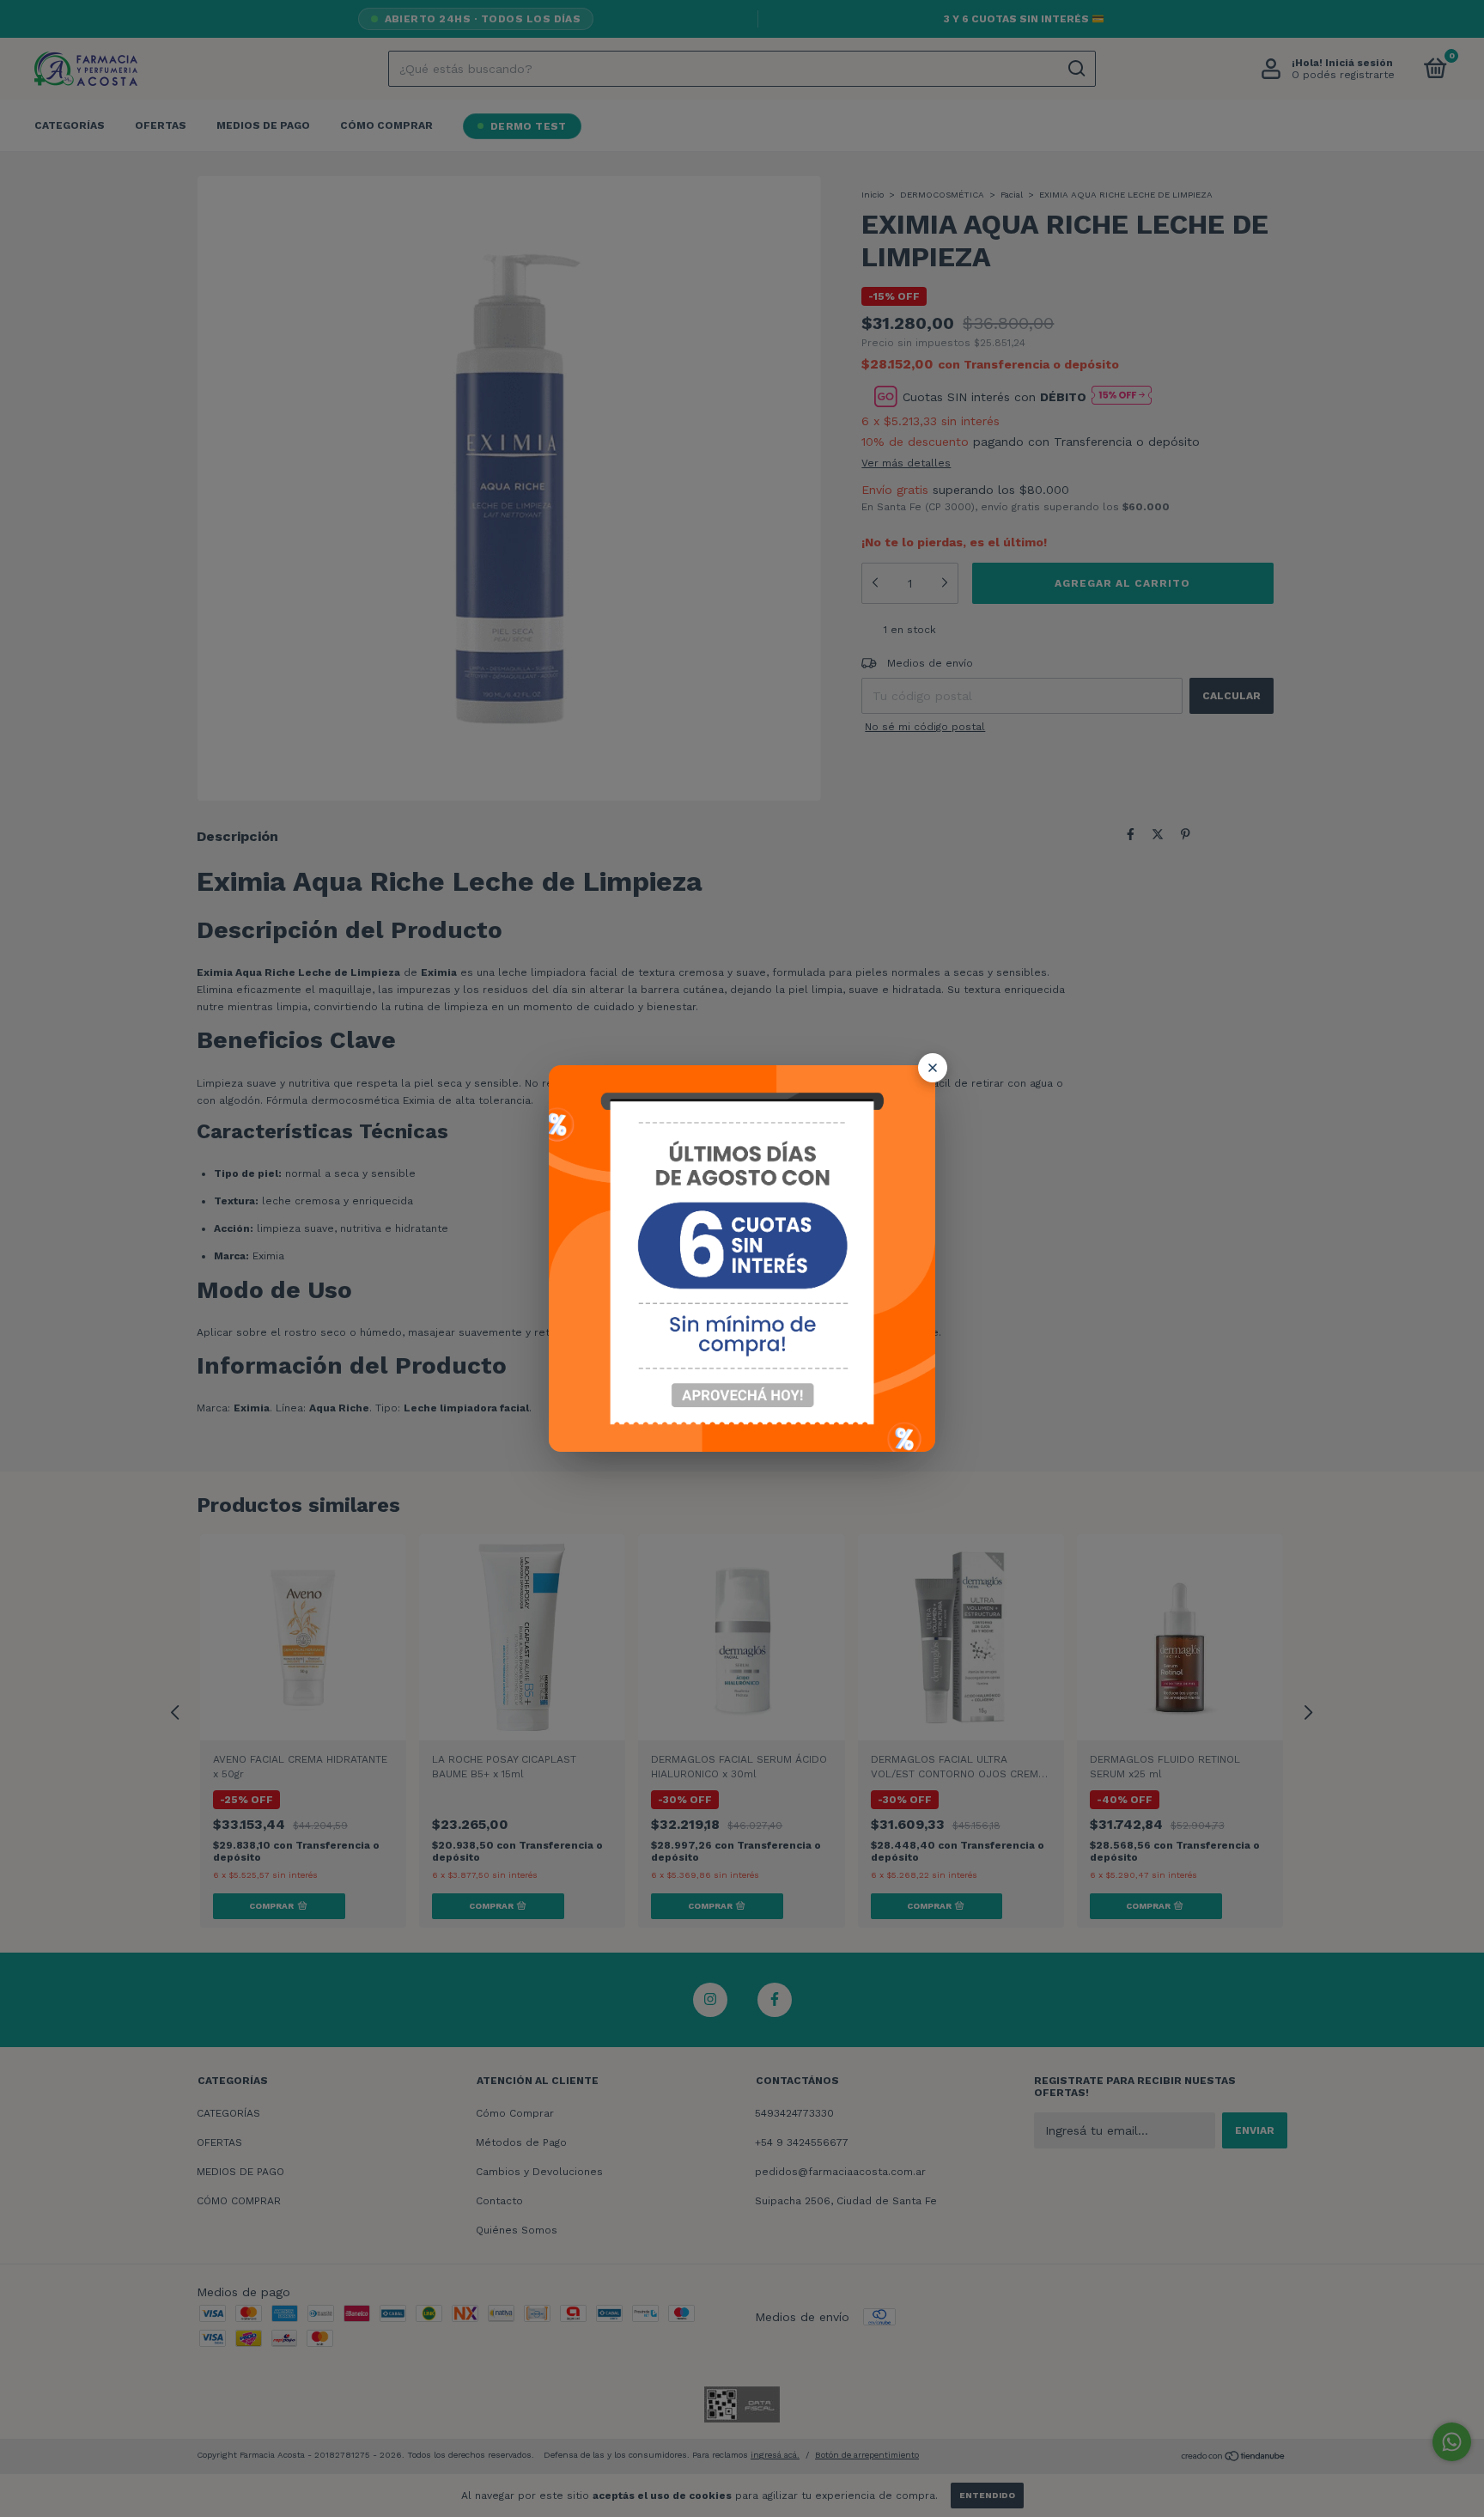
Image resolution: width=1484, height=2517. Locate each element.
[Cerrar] (933, 1068)
